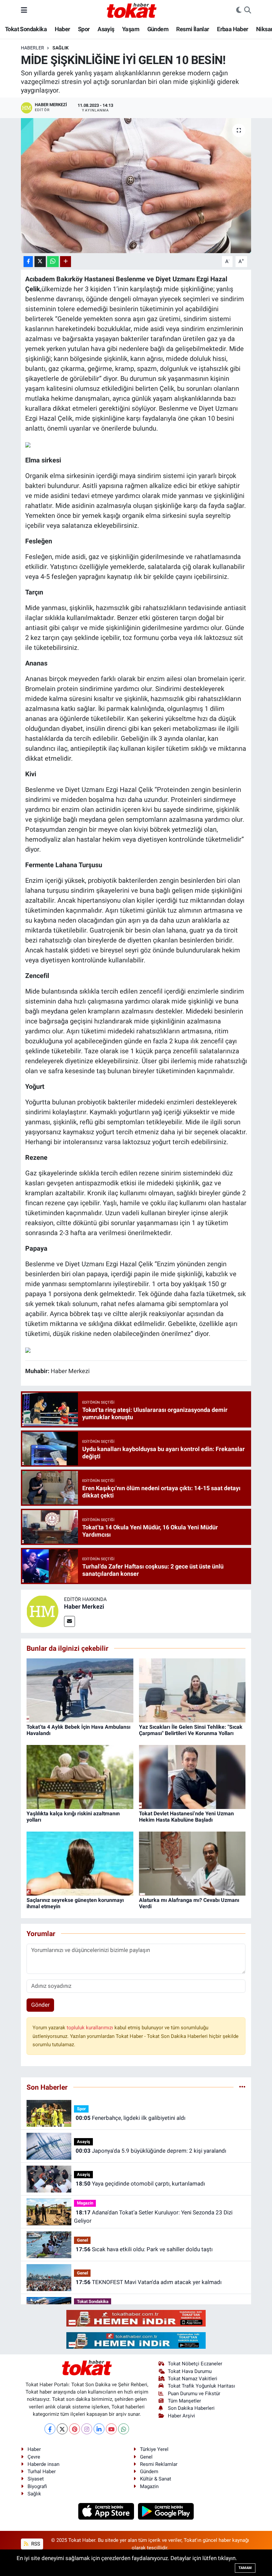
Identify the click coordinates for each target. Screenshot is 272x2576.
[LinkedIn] (99, 2429)
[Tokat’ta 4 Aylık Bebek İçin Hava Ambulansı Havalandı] (80, 1690)
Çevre (34, 2457)
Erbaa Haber (233, 29)
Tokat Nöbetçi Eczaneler (195, 2364)
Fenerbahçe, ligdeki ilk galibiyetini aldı (131, 2118)
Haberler (33, 48)
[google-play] (166, 2511)
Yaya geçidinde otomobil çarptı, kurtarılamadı (140, 2184)
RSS (35, 2544)
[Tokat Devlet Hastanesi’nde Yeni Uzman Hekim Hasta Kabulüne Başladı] (192, 1776)
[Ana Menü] (24, 10)
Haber (63, 29)
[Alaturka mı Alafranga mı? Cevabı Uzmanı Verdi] (192, 1863)
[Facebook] (50, 2429)
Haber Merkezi (84, 1606)
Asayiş (106, 29)
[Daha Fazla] (66, 262)
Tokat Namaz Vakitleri (193, 2379)
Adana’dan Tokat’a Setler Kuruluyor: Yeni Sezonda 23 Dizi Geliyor (153, 2217)
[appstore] (107, 2511)
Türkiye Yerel (154, 2449)
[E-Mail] (69, 1621)
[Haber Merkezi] (42, 1611)
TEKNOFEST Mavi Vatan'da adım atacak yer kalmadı (149, 2282)
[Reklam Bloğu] (136, 2318)
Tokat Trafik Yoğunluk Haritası (202, 2386)
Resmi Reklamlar (159, 2464)
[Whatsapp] (124, 2429)
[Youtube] (111, 2429)
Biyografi (37, 2486)
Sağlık (61, 48)
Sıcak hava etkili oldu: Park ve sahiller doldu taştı (144, 2249)
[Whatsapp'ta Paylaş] (53, 262)
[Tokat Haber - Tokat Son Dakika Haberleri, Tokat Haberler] (132, 10)
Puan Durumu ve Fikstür (194, 2394)
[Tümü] (242, 2087)
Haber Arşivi (181, 2416)
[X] (62, 2429)
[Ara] (248, 10)
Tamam (245, 2568)
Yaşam (131, 29)
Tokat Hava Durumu (190, 2371)
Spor (84, 29)
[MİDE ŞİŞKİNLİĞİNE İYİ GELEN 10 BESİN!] (136, 186)
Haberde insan (43, 2464)
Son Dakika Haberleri (191, 2408)
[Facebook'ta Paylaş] (28, 262)
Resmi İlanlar (193, 29)
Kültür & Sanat (156, 2479)
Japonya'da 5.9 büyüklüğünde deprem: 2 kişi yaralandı (151, 2151)
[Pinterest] (74, 2429)
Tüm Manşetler (184, 2401)
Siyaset (36, 2479)
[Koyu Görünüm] (239, 10)
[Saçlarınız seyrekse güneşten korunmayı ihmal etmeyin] (80, 1863)
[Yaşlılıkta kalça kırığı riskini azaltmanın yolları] (80, 1776)
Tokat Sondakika (26, 29)
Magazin (85, 2203)
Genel (82, 2240)
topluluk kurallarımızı (91, 2028)
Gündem (158, 29)
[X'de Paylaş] (40, 262)
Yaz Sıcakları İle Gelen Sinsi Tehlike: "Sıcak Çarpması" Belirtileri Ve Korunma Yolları (191, 1730)
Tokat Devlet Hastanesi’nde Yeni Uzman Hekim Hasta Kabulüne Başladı (186, 1817)
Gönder (40, 2005)
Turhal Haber (42, 2472)
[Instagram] (87, 2429)
